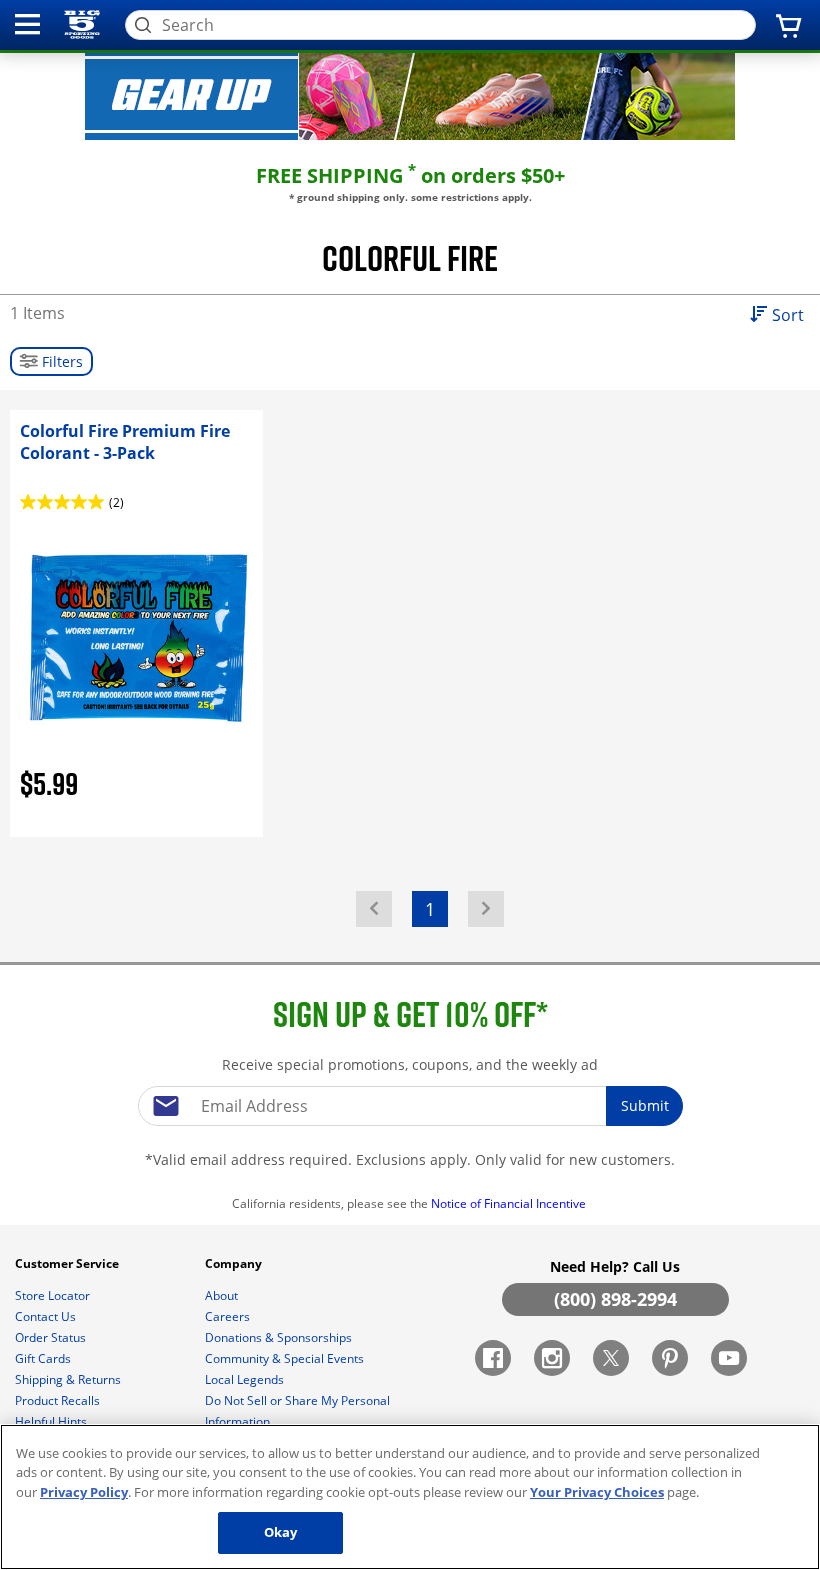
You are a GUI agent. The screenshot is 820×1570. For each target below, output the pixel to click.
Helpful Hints (52, 1421)
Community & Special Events (286, 1358)
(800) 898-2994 (615, 1299)
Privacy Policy (84, 1492)
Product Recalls (59, 1400)
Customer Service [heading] (68, 1263)
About (223, 1295)
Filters (60, 361)
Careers (229, 1316)
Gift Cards (44, 1358)
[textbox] (410, 1106)
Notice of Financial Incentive (510, 1203)
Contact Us (47, 1316)
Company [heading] (235, 1263)
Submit (645, 1105)
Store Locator (54, 1295)
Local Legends (246, 1379)
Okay (281, 1532)
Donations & (278, 1337)
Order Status (52, 1337)
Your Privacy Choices (597, 1492)
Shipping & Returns (69, 1379)
